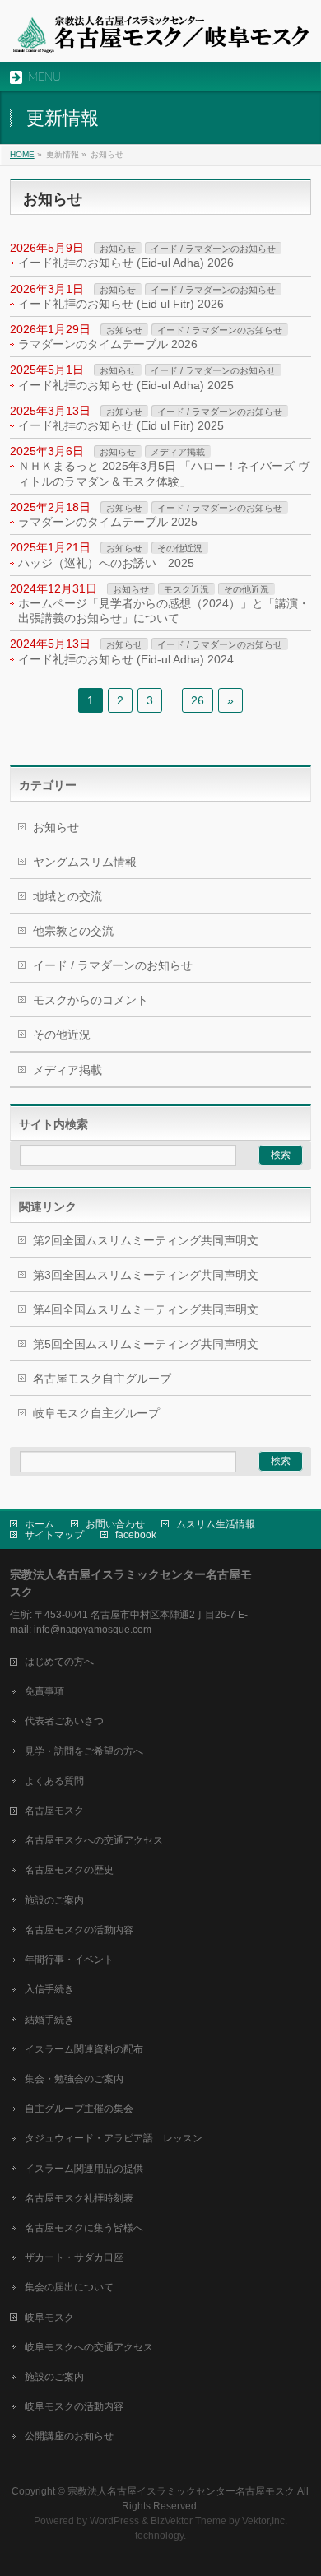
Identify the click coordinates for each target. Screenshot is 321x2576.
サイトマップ (54, 1535)
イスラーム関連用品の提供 (84, 2169)
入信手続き (49, 1989)
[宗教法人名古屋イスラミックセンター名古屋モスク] (161, 35)
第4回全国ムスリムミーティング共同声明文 (146, 1309)
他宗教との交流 (73, 931)
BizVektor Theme (188, 2521)
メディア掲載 (178, 452)
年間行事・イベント (69, 1960)
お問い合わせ (115, 1524)
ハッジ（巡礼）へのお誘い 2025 (106, 563)
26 (198, 700)
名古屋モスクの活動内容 (79, 1930)
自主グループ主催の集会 (79, 2109)
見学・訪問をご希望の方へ (84, 1751)
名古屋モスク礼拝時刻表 (79, 2198)
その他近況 (180, 548)
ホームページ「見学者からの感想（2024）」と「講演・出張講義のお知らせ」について (164, 611)
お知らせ (118, 249)
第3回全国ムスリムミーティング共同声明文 (146, 1275)
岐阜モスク (49, 2318)
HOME (22, 154)
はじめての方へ (59, 1662)
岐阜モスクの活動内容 (74, 2406)
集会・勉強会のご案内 (74, 2079)
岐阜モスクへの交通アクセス (89, 2347)
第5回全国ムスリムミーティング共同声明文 (146, 1344)
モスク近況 (186, 589)
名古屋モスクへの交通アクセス (94, 1840)
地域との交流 (67, 896)
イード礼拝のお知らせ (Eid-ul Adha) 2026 (126, 263)
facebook (136, 1535)
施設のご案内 (54, 1900)
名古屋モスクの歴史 (69, 1870)
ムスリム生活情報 (216, 1524)
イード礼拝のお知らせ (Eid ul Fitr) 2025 (121, 425)
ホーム (40, 1524)
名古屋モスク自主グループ (102, 1379)
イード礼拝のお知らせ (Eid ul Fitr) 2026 (121, 304)
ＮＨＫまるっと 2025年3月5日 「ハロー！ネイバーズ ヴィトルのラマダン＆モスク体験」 (164, 473)
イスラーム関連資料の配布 (84, 2049)
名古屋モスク (54, 1811)
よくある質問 (54, 1781)
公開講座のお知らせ (69, 2436)
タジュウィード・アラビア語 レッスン (114, 2138)
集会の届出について (69, 2287)
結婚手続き (49, 2020)
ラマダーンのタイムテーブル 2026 (108, 344)
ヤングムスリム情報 (85, 862)
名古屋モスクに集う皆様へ (84, 2228)
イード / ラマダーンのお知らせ (213, 249)
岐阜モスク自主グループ (96, 1413)
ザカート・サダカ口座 (74, 2257)
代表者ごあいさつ (64, 1721)
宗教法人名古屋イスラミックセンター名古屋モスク (181, 2491)
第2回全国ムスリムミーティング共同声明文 (146, 1240)
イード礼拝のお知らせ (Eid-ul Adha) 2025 (126, 385)
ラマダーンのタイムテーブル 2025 (108, 522)
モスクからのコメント (91, 1000)
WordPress (114, 2521)
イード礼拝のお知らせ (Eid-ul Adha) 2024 (126, 659)
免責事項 (44, 1691)
